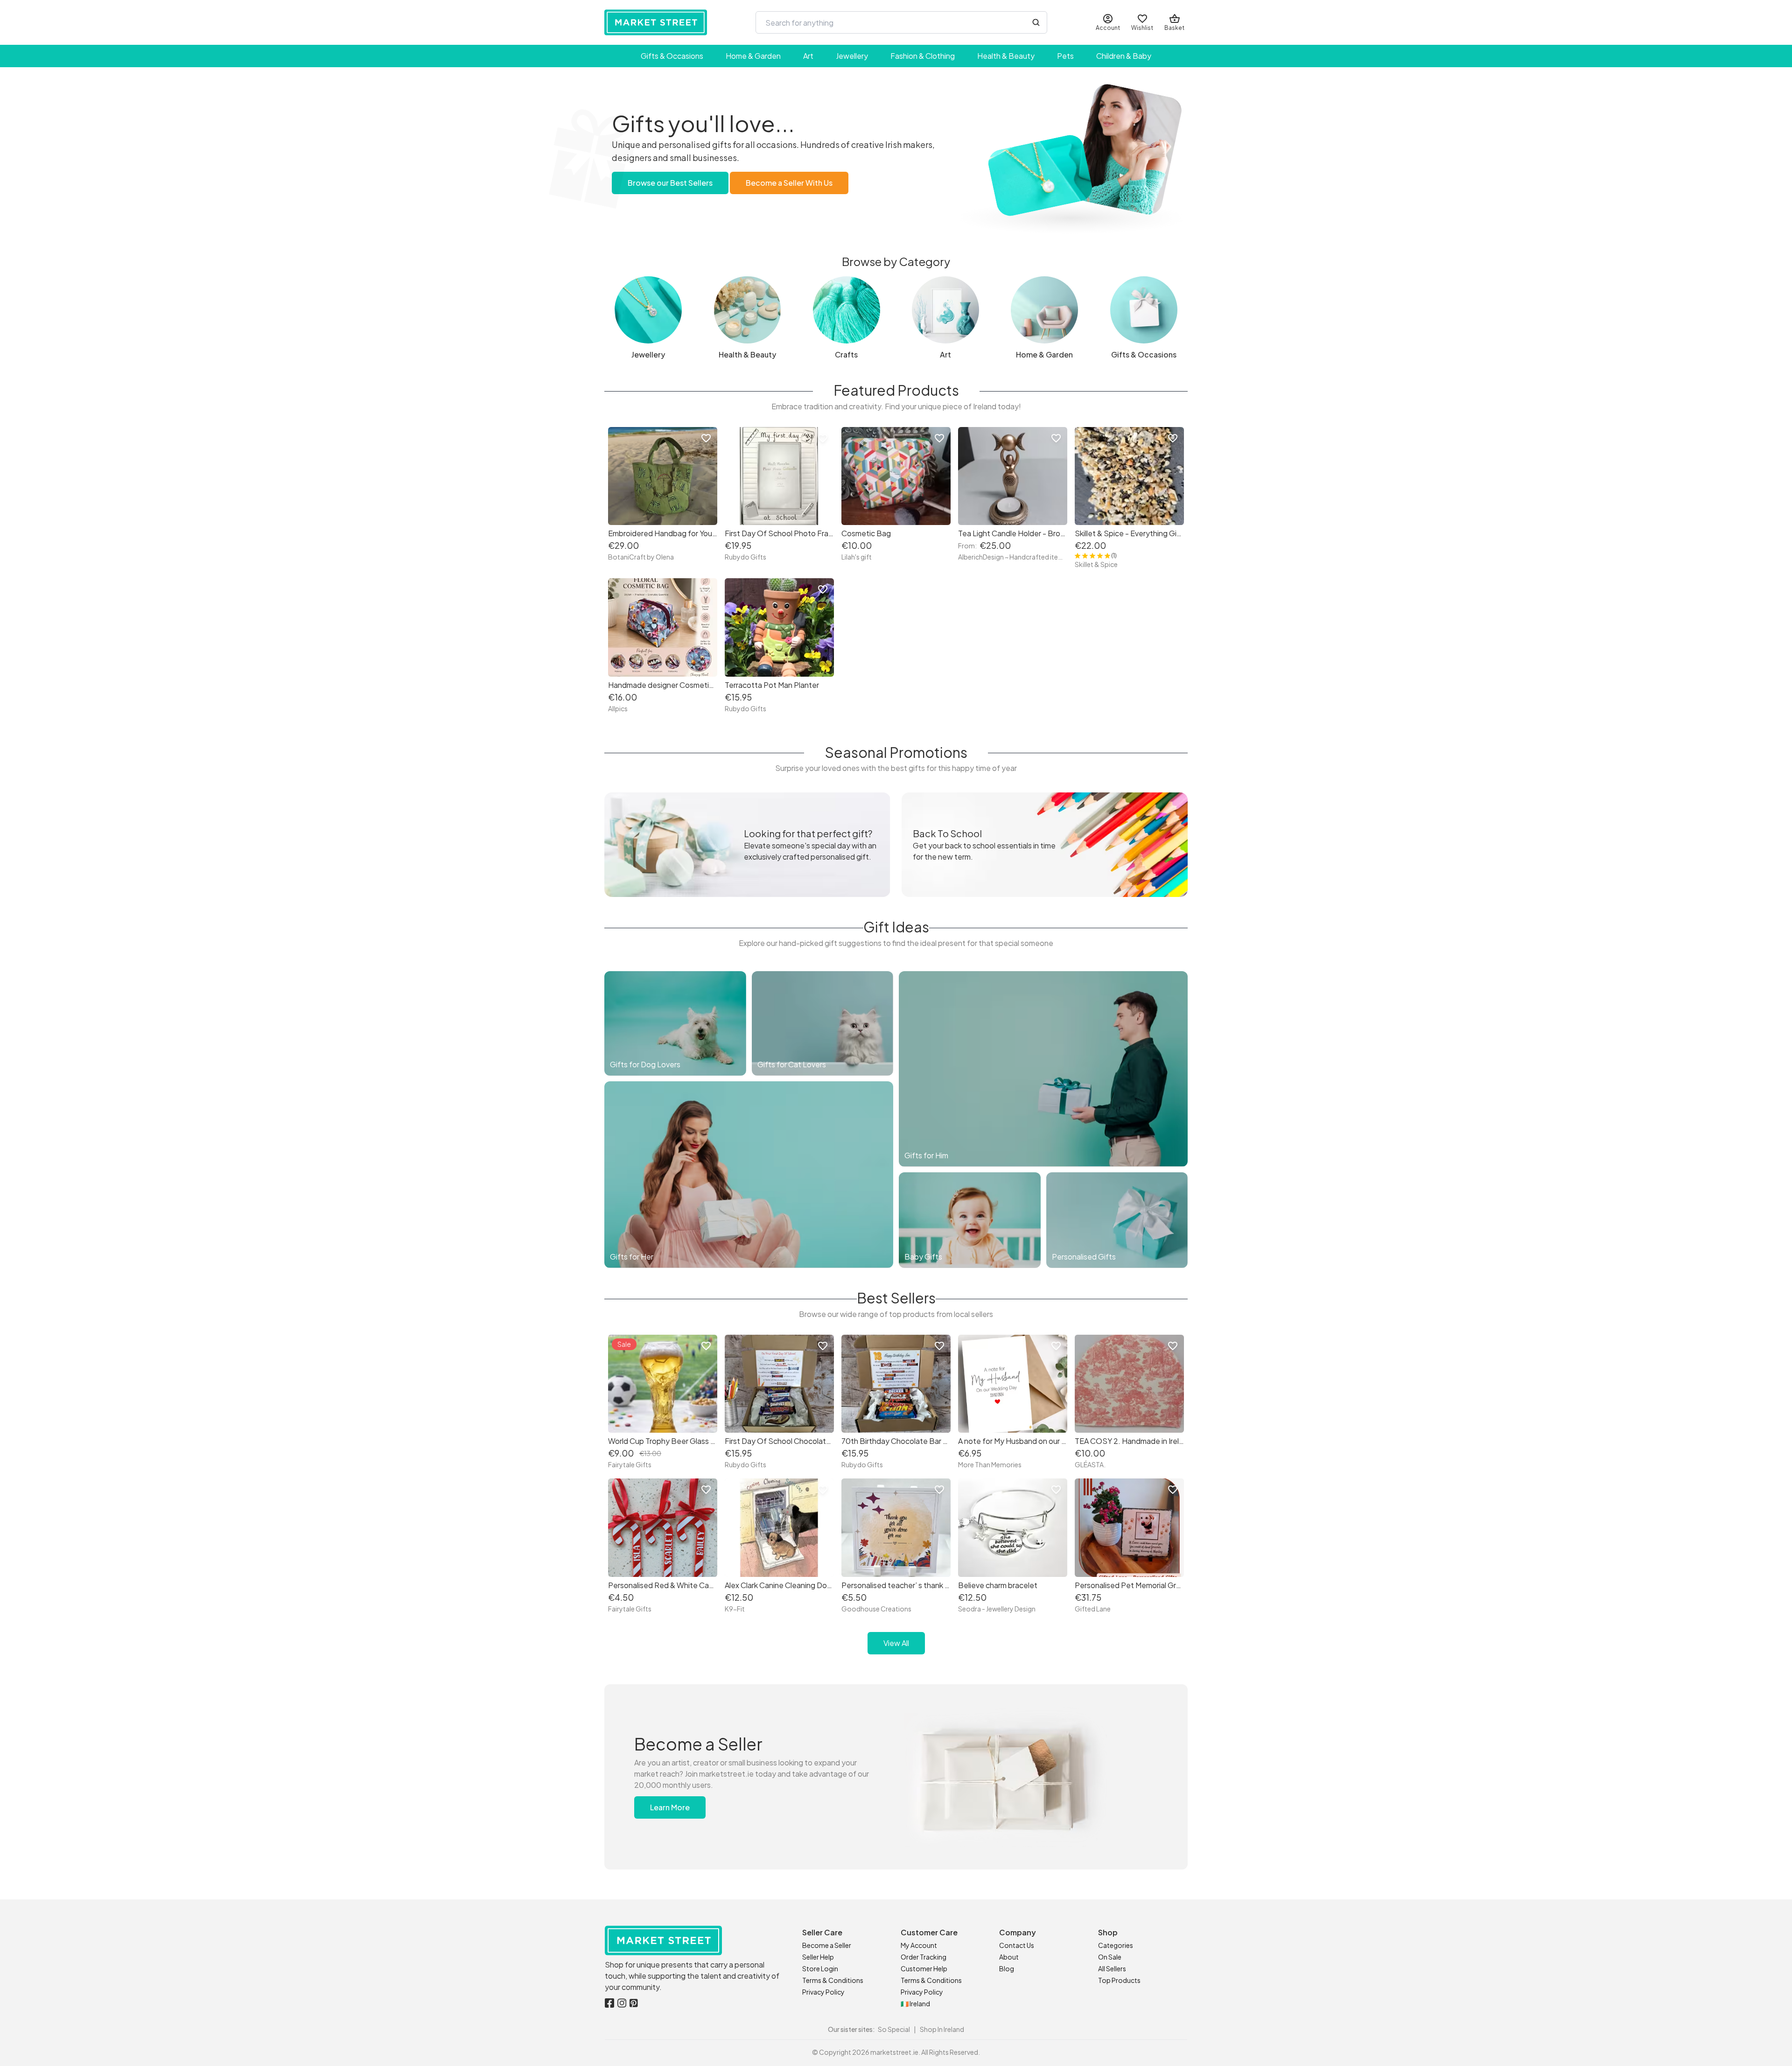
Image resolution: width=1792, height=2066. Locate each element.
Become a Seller (827, 1945)
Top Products (1119, 1980)
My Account (919, 1945)
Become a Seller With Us (789, 183)
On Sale (1110, 1957)
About (1009, 1957)
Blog (1007, 1968)
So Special (894, 2029)
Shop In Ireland (942, 2029)
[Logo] (656, 22)
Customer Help (924, 1968)
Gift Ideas (896, 927)
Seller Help (818, 1957)
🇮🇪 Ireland (915, 2003)
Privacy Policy (823, 1992)
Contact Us (1017, 1945)
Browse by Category (896, 261)
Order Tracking (924, 1957)
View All (896, 1643)
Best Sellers (896, 1298)
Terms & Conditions (833, 1980)
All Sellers (1112, 1968)
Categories (1116, 1945)
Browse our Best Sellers (670, 183)
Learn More (670, 1807)
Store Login (820, 1968)
